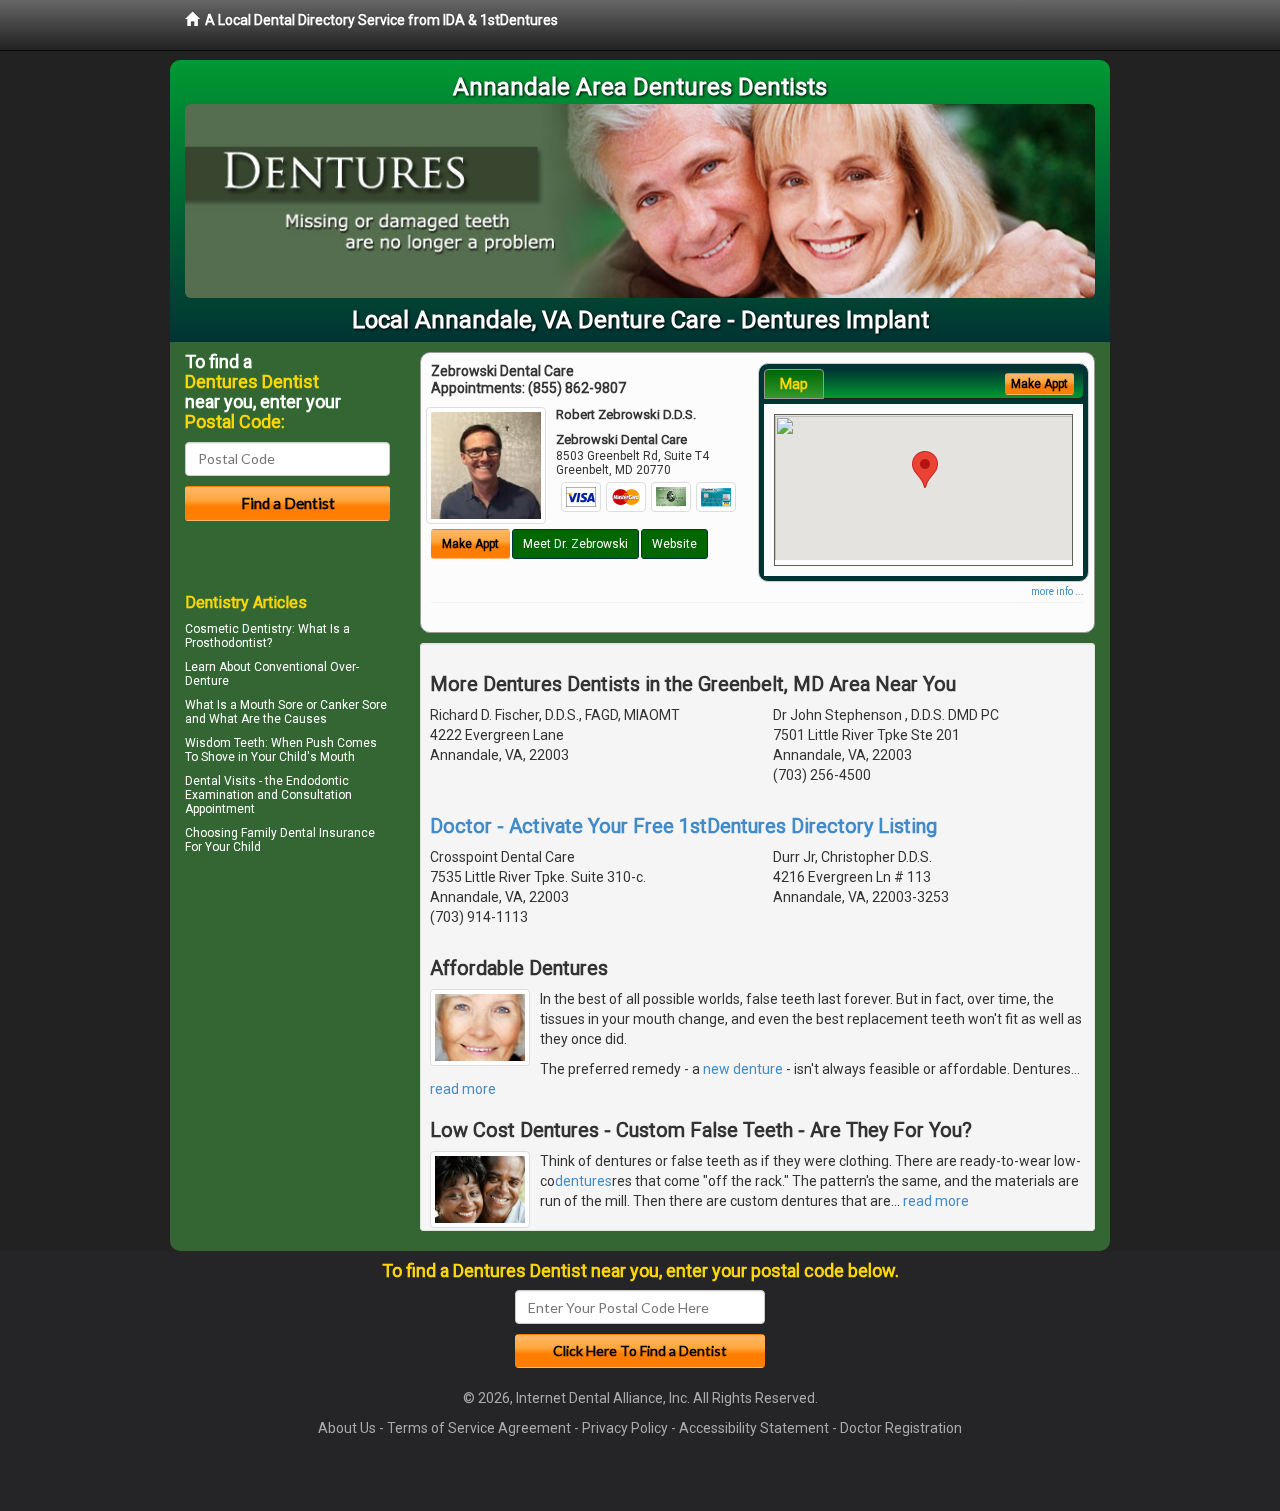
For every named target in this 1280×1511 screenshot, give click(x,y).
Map (794, 384)
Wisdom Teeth (225, 743)
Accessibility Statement (754, 1428)
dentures (583, 1181)
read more (463, 1089)
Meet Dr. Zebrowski (575, 544)
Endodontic (317, 781)
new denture (743, 1069)
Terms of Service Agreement (479, 1428)
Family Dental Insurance (308, 833)
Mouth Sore (271, 705)
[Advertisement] (287, 1034)
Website (674, 544)
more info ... (1057, 591)
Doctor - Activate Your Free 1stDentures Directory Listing (683, 826)
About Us (347, 1428)
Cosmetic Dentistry (238, 629)
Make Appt (470, 544)
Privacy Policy (625, 1428)
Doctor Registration (901, 1428)
